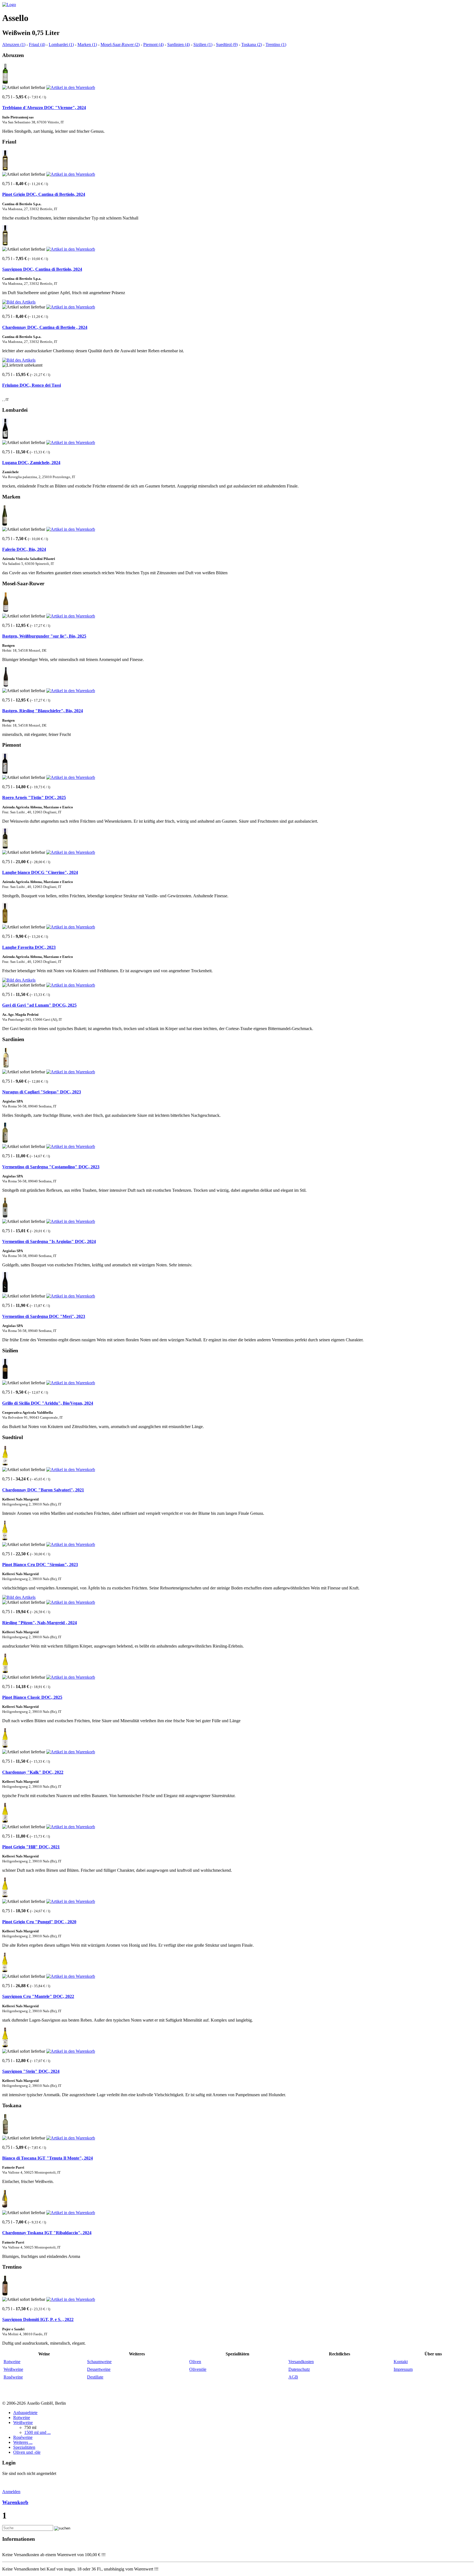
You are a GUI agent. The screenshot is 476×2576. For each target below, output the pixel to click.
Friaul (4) (37, 44)
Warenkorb (15, 2502)
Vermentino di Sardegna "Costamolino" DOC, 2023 (51, 1167)
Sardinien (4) (178, 44)
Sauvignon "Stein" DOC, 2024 (31, 2071)
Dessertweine (99, 2369)
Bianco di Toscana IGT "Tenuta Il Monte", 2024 (48, 2158)
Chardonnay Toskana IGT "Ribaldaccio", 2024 (47, 2233)
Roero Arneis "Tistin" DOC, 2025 (34, 797)
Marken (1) (87, 44)
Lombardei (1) (61, 44)
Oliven (195, 2362)
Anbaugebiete (25, 2413)
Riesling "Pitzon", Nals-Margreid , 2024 (40, 1623)
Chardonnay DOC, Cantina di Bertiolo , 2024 (45, 327)
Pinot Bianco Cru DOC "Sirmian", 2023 (40, 1565)
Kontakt (401, 2362)
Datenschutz (299, 2369)
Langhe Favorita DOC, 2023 (29, 947)
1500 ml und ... (37, 2432)
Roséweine (13, 2377)
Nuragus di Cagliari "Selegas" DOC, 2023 (42, 1092)
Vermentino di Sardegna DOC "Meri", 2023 (44, 1316)
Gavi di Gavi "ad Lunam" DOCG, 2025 (39, 1005)
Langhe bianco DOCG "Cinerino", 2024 (40, 872)
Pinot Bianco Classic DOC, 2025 (32, 1697)
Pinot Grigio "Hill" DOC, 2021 (31, 1847)
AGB (293, 2377)
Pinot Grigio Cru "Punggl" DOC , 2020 (39, 1922)
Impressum (403, 2369)
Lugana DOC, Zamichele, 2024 (31, 463)
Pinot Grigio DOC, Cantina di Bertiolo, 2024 (44, 194)
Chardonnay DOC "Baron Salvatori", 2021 (43, 1490)
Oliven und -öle (27, 2452)
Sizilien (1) (203, 44)
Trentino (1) (276, 44)
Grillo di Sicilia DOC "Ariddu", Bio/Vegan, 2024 (48, 1403)
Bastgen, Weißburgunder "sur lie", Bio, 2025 (44, 636)
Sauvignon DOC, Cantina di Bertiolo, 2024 (42, 269)
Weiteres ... (23, 2442)
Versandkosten (301, 2362)
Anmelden (11, 2492)
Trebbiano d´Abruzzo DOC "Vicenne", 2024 (44, 108)
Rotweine (12, 2362)
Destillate (95, 2377)
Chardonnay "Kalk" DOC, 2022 (33, 1772)
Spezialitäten (24, 2447)
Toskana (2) (252, 44)
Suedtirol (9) (227, 44)
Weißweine (13, 2369)
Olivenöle (198, 2369)
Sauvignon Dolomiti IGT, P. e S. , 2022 (38, 2319)
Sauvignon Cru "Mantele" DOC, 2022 (38, 1996)
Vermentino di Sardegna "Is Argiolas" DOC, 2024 (49, 1241)
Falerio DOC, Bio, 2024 (24, 549)
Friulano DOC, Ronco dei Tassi (32, 385)
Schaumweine (99, 2362)
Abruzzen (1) (14, 44)
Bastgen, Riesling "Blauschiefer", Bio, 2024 (43, 711)
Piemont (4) (153, 44)
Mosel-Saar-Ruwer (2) (120, 44)
